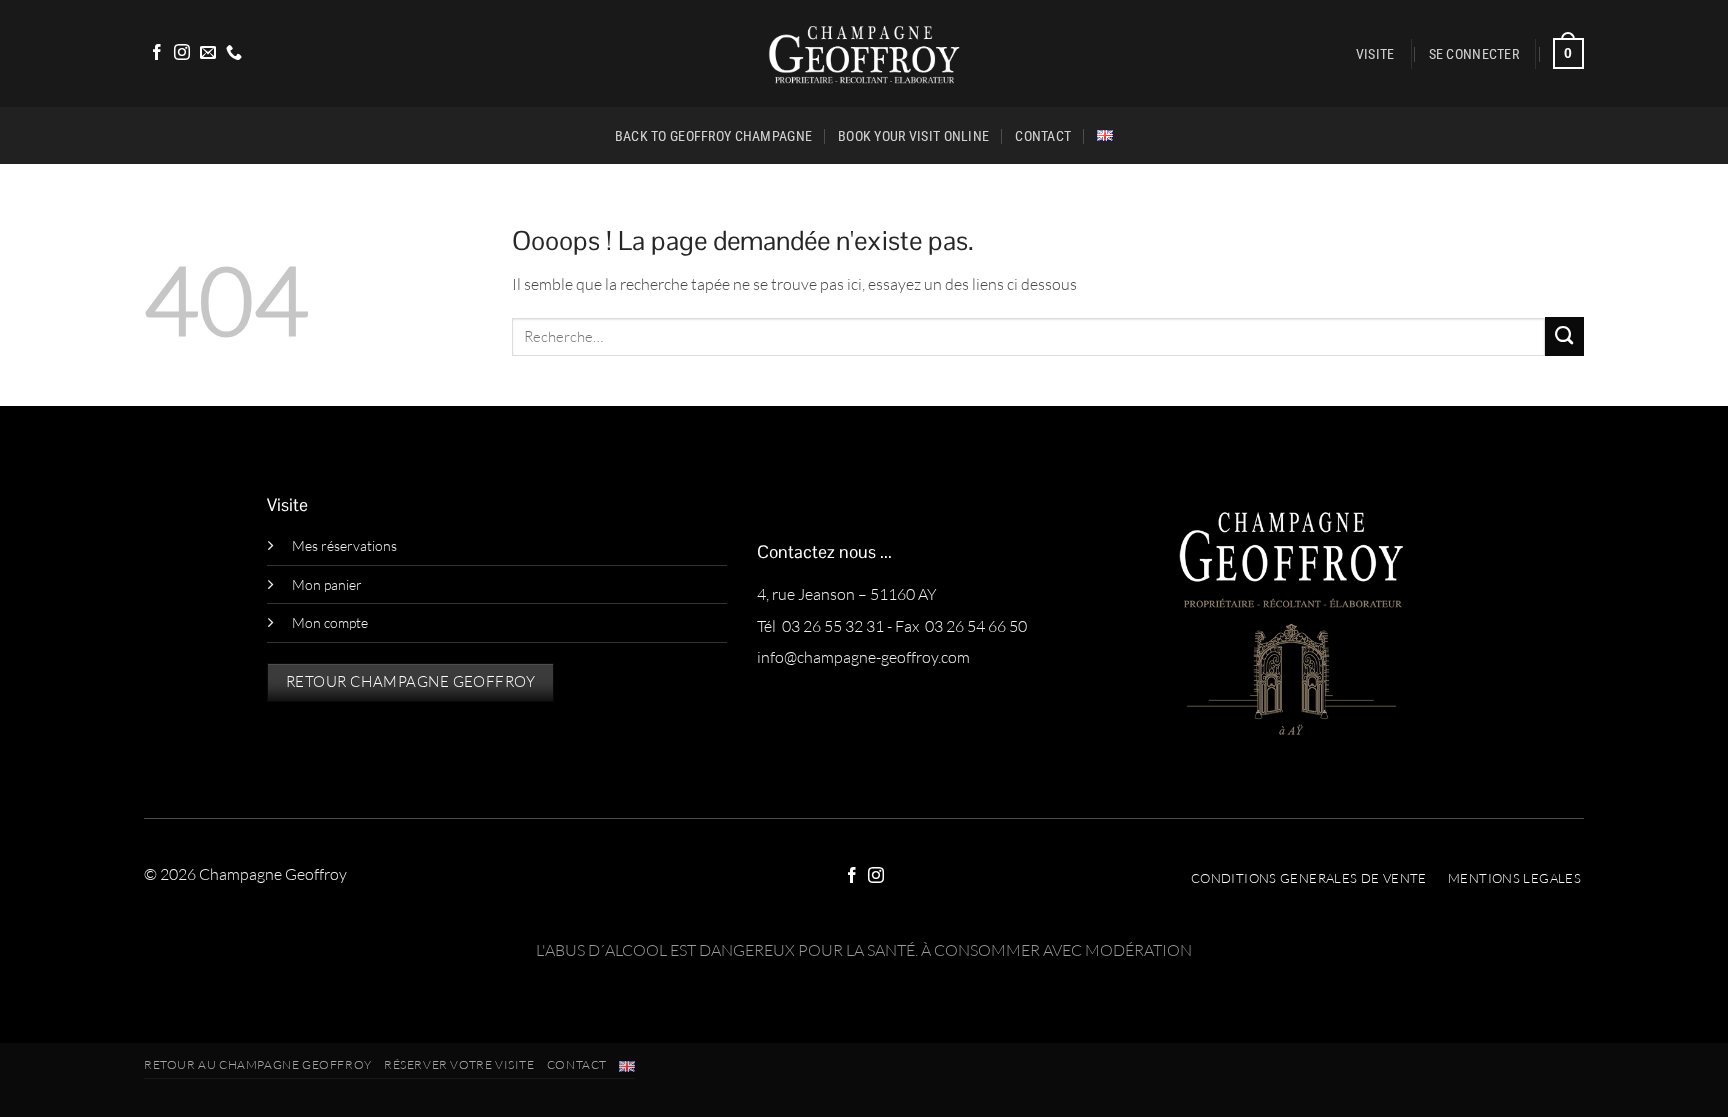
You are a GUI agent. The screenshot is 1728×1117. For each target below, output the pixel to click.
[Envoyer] (1564, 336)
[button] (1474, 54)
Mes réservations (344, 545)
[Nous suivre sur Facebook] (157, 53)
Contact (1043, 136)
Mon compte (330, 622)
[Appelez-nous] (234, 53)
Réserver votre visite (459, 1064)
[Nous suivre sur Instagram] (182, 53)
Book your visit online (913, 136)
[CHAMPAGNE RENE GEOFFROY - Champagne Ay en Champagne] (864, 53)
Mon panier (327, 584)
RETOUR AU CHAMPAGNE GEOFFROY (258, 1064)
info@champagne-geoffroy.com (863, 657)
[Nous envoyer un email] (208, 53)
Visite (1375, 54)
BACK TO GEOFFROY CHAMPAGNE (713, 136)
